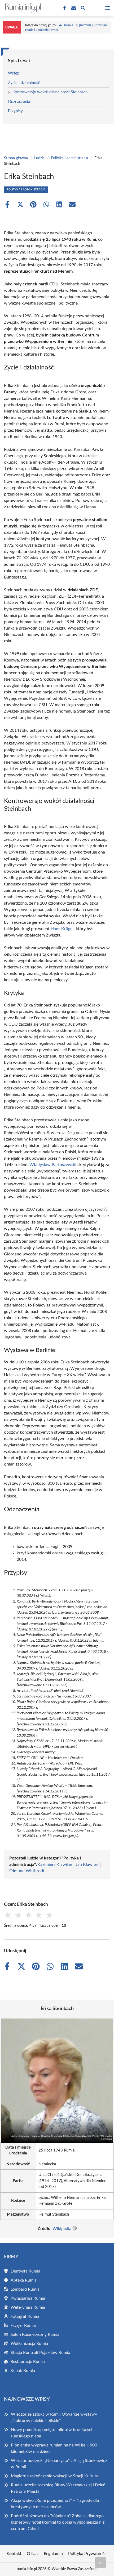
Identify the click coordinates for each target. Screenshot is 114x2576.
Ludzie (39, 158)
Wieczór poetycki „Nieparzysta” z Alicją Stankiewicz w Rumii (59, 2464)
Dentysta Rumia (25, 2271)
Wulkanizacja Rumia (29, 2344)
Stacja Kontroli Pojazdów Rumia (40, 2353)
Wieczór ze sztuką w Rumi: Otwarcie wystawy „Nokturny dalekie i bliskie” (54, 2417)
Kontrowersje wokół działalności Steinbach (50, 92)
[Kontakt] (73, 8)
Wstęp (14, 73)
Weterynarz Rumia (28, 2307)
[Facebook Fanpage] (64, 8)
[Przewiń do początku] (100, 2563)
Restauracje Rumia (28, 2362)
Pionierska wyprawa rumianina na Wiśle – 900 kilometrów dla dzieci (54, 2448)
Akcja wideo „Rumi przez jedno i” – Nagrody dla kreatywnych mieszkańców (55, 2504)
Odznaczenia (19, 102)
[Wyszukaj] (83, 9)
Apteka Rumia (24, 2280)
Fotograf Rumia (25, 2316)
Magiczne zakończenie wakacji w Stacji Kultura (55, 2476)
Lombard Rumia (25, 2289)
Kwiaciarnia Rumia (28, 2298)
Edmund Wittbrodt (27, 1871)
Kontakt (14, 2554)
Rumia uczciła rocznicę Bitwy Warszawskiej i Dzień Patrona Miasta (58, 2488)
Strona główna (16, 158)
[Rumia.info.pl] (22, 8)
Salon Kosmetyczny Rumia (35, 2334)
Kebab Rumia (23, 2371)
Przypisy (15, 111)
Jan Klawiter (87, 1865)
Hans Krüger (62, 929)
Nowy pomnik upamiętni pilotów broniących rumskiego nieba (52, 2433)
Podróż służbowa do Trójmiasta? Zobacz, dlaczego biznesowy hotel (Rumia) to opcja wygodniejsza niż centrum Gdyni (58, 2522)
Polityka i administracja (69, 158)
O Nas (33, 2554)
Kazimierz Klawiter (55, 1865)
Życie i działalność (24, 83)
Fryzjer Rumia (23, 2325)
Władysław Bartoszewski (53, 1165)
